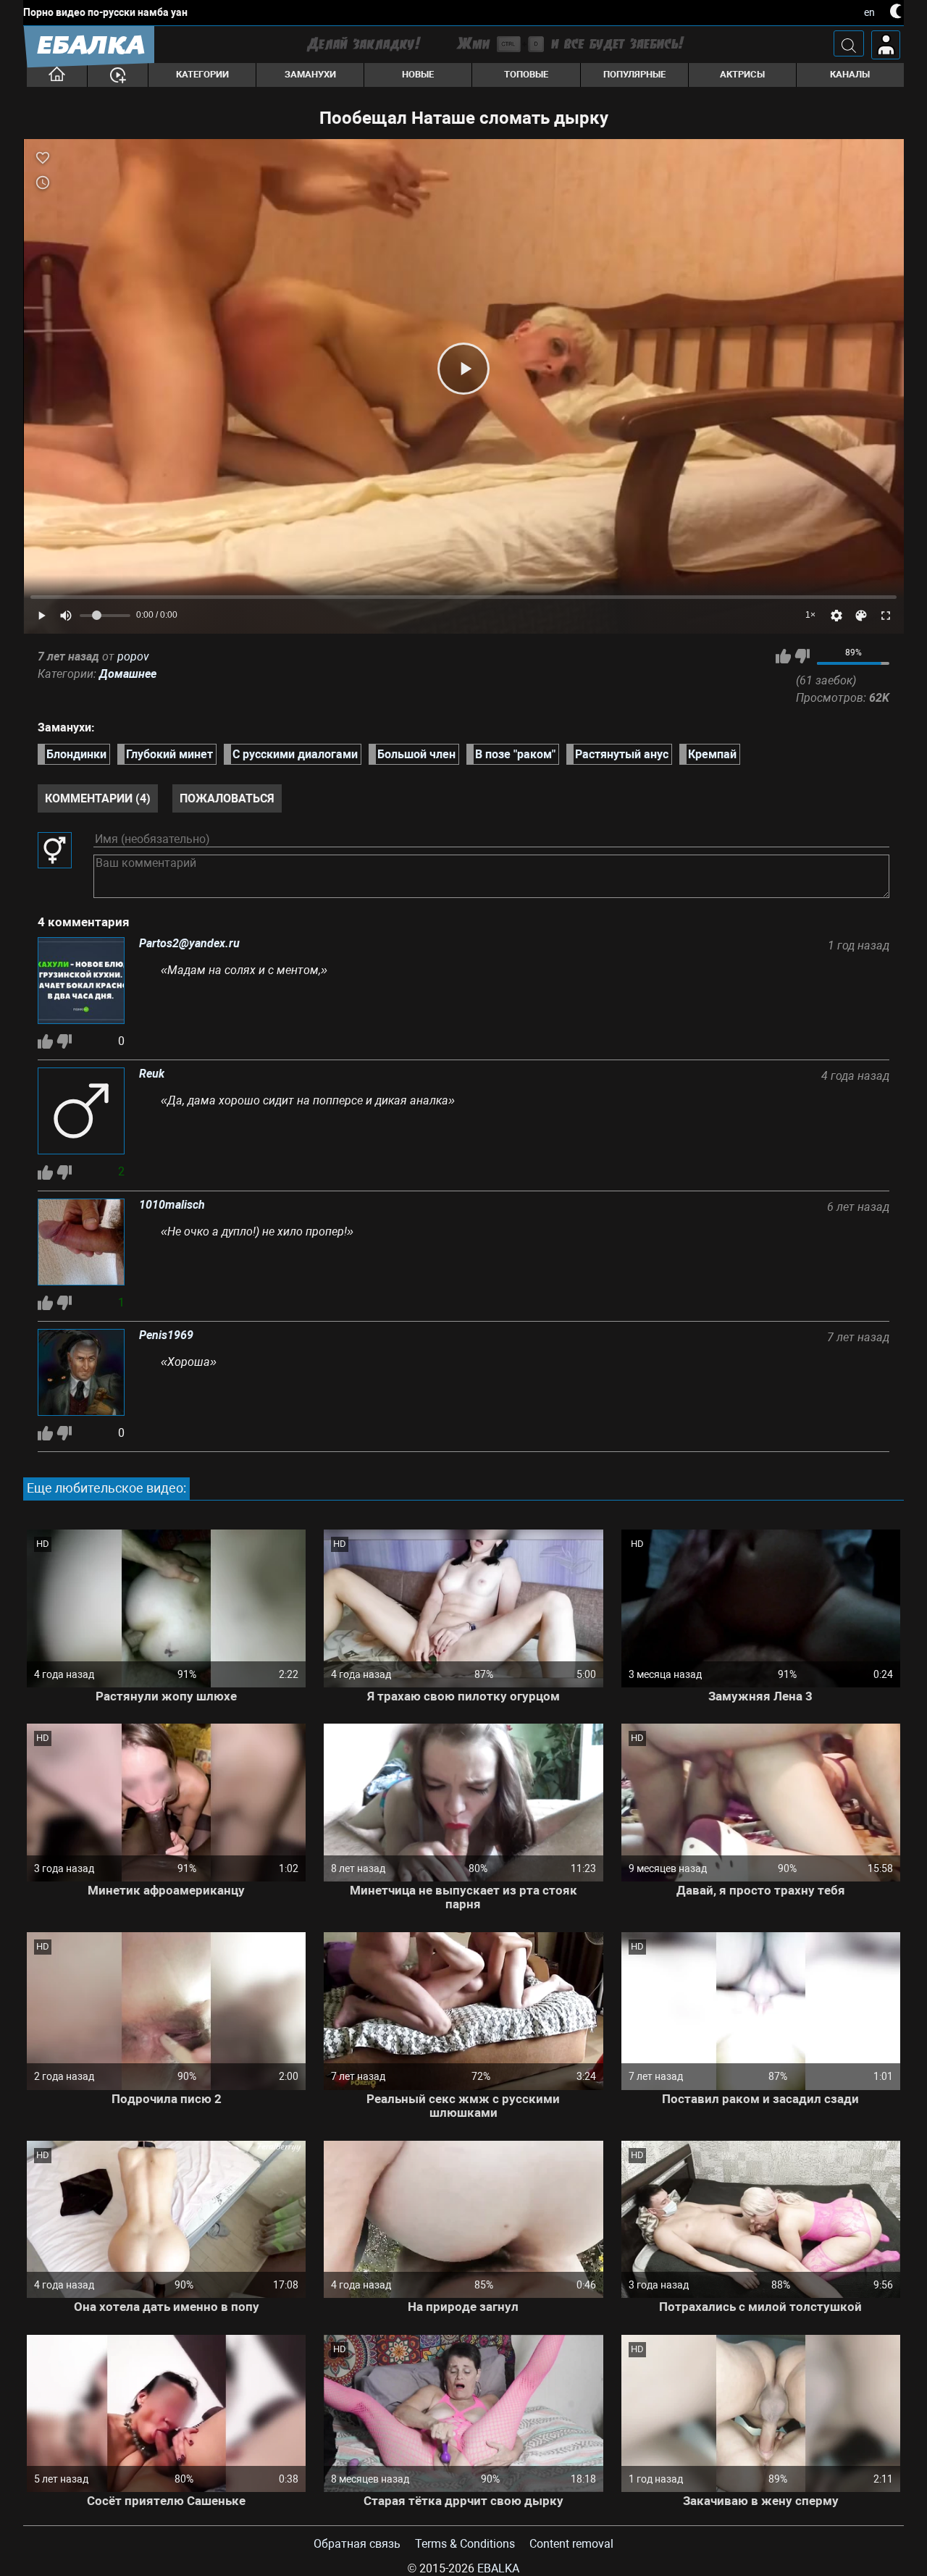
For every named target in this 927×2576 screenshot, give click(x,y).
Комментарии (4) (98, 798)
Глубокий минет (169, 754)
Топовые (526, 74)
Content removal (571, 2544)
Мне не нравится (802, 656)
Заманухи (310, 74)
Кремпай (712, 754)
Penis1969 (166, 1335)
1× (810, 615)
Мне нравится (783, 656)
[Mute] (66, 616)
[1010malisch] (81, 1243)
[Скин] (861, 616)
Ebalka (498, 2568)
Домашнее (128, 674)
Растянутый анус (622, 754)
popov (133, 656)
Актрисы (742, 74)
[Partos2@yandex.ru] (81, 982)
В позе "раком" (515, 754)
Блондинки (76, 754)
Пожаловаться (227, 798)
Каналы (850, 74)
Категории (202, 74)
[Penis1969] (81, 1374)
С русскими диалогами (295, 754)
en (869, 12)
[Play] (463, 369)
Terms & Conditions (465, 2544)
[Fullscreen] (886, 616)
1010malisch (172, 1205)
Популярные (634, 74)
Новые (418, 74)
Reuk (152, 1074)
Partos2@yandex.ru (189, 944)
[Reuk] (81, 1112)
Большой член (416, 754)
